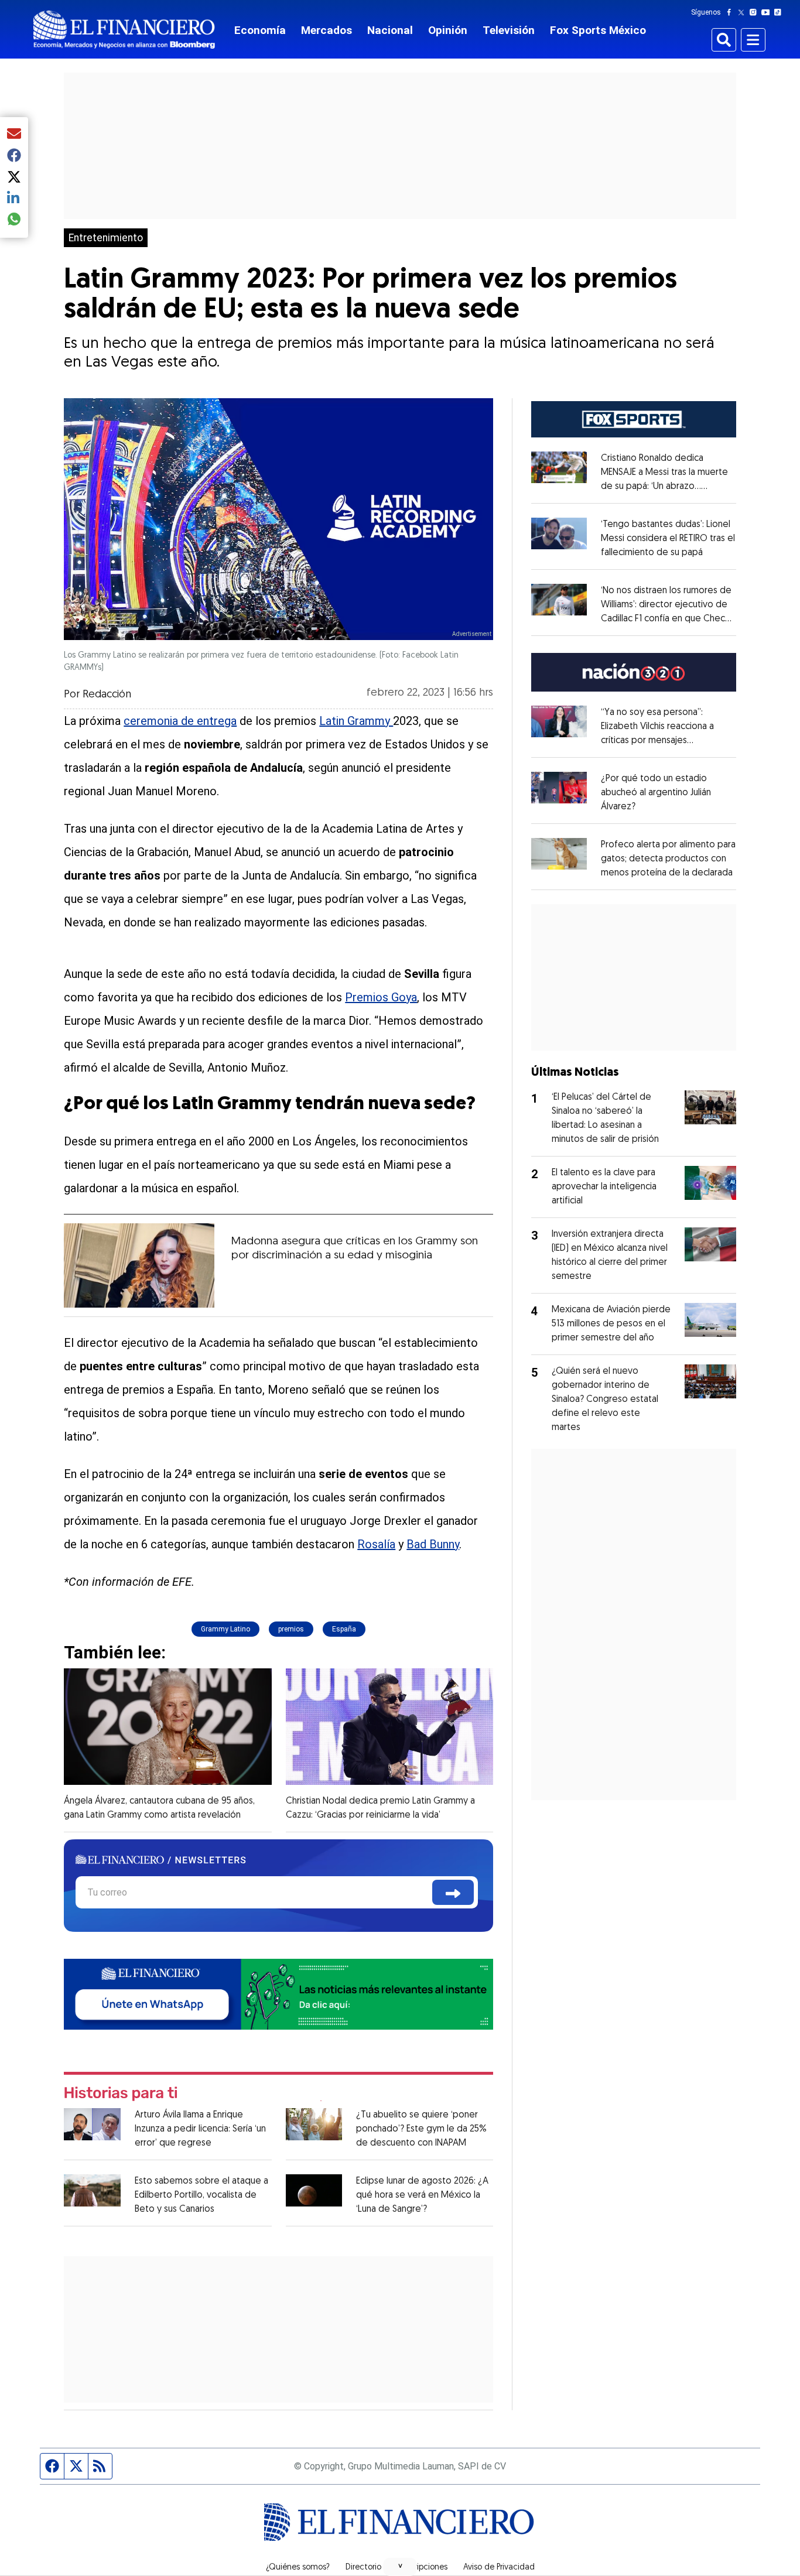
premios (291, 1629)
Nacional (390, 30)
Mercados (327, 30)
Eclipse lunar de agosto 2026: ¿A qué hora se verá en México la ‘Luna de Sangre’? (422, 2195)
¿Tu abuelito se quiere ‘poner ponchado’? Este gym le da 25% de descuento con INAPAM (421, 2129)
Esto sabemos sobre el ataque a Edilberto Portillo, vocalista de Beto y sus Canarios (201, 2195)
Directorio (363, 2568)
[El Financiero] (124, 30)
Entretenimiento (106, 238)
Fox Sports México (598, 30)
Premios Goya (381, 997)
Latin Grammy (356, 721)
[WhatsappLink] (278, 1993)
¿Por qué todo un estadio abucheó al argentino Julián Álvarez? (656, 793)
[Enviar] (453, 1892)
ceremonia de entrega (180, 721)
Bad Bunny (433, 1544)
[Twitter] (743, 12)
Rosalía (376, 1544)
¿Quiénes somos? (298, 2568)
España (344, 1629)
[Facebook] (731, 12)
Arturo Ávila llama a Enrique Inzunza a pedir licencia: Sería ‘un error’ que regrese (200, 2129)
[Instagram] (755, 12)
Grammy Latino (225, 1629)
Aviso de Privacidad (499, 2568)
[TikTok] (780, 12)
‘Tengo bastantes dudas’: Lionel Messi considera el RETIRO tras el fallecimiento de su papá (668, 539)
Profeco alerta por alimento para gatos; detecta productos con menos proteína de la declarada (668, 859)
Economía (260, 30)
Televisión (509, 30)
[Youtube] (768, 12)
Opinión (448, 30)
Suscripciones (422, 2568)
